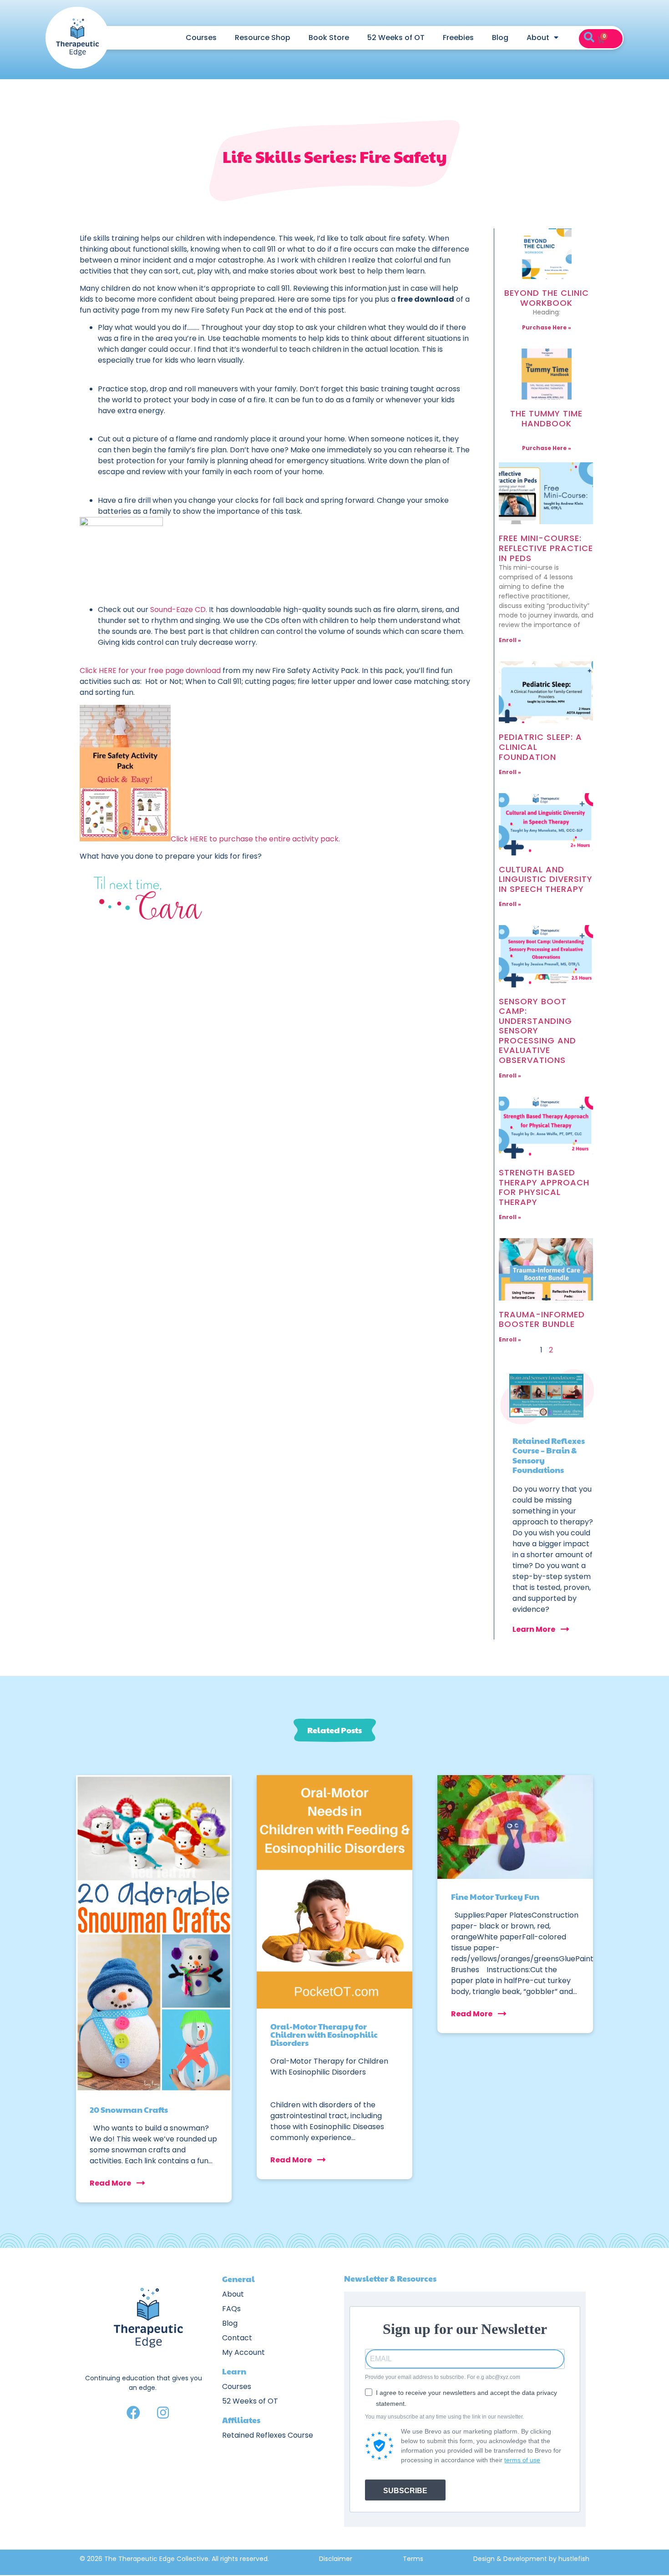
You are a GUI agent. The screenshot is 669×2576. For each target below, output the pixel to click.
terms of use (522, 2460)
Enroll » (510, 640)
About (538, 38)
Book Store (329, 38)
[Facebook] (133, 2413)
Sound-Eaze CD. (179, 610)
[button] (589, 38)
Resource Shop (263, 38)
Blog (500, 38)
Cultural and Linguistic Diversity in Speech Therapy (546, 879)
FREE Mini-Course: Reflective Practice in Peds (546, 548)
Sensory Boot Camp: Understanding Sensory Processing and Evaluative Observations (537, 1031)
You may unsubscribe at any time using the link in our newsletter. (444, 2417)
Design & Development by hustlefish (531, 2559)
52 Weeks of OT (396, 38)
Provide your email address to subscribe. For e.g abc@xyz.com (443, 2377)
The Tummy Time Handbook (546, 418)
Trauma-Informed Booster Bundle (542, 1319)
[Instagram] (163, 2413)
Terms (413, 2559)
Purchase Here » (547, 327)
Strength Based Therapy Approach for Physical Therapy (544, 1187)
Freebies (458, 38)
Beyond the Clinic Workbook (547, 298)
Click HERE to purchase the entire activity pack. (255, 839)
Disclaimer (336, 2559)
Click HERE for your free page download (150, 671)
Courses (201, 38)
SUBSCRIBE (405, 2491)
